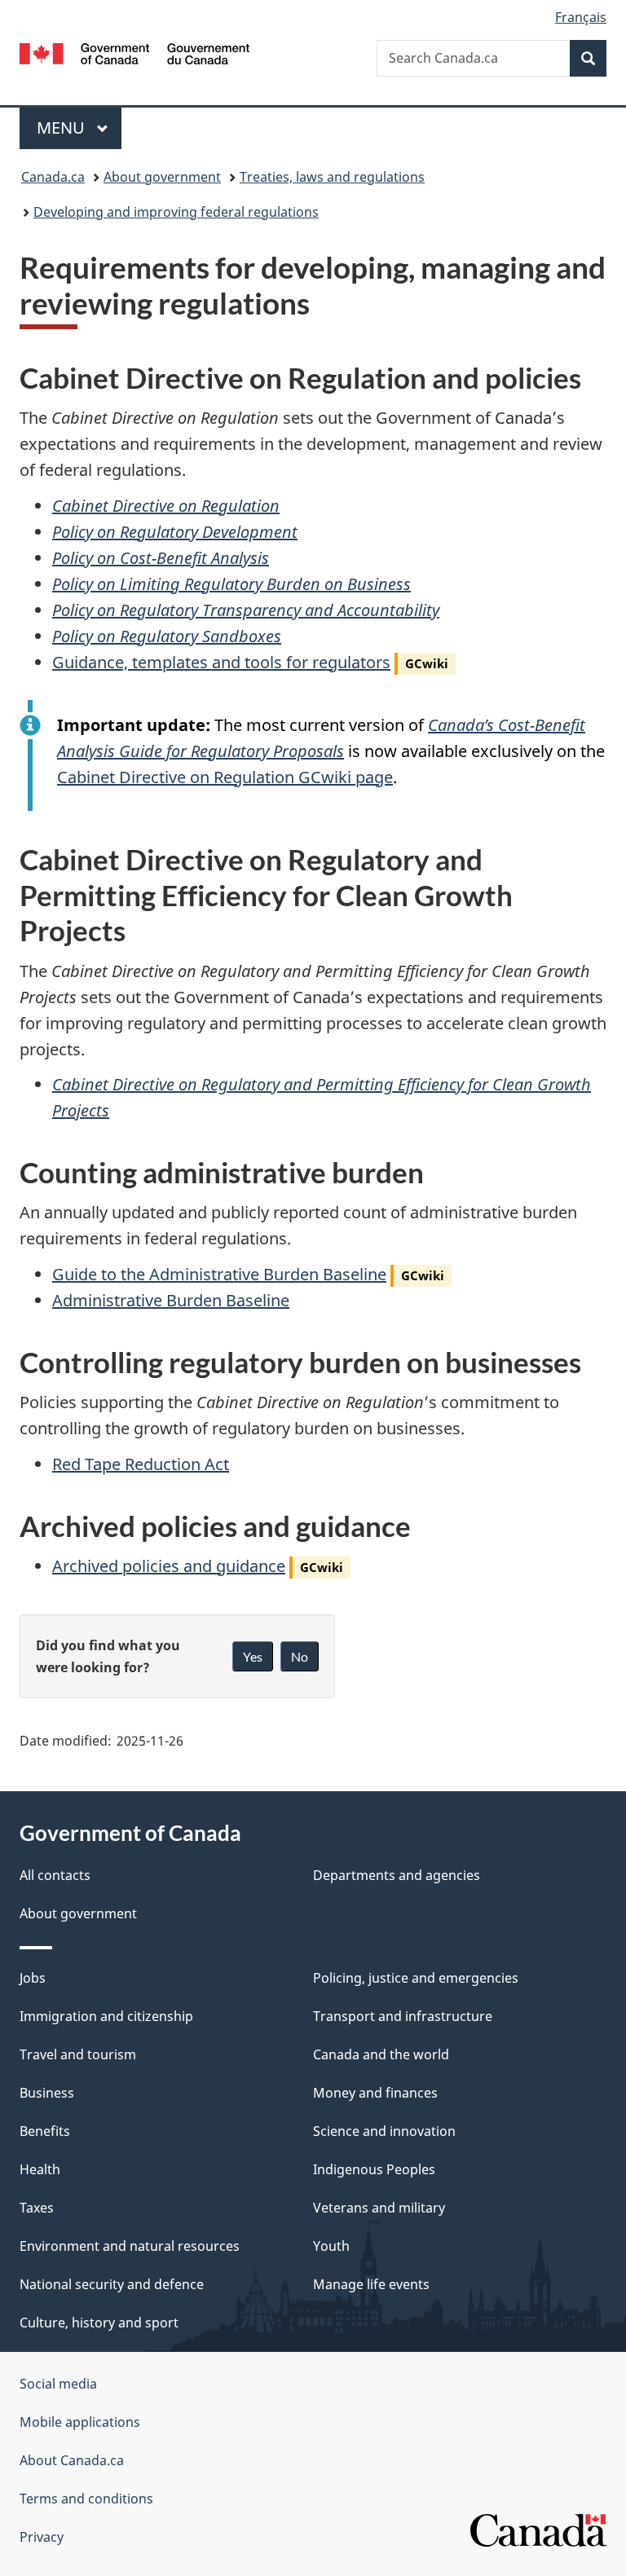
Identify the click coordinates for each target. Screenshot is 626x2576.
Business (47, 2093)
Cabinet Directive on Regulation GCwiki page (225, 777)
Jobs (33, 1978)
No (300, 1656)
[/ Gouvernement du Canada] (135, 52)
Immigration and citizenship (106, 2016)
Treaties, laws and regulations (332, 177)
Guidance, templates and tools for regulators (221, 662)
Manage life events (371, 2284)
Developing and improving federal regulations (176, 212)
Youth (331, 2246)
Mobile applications (80, 2422)
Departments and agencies (397, 1875)
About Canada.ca (72, 2460)
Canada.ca (53, 177)
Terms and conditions (86, 2499)
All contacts (55, 1875)
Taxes (37, 2208)
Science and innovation (384, 2131)
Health (40, 2169)
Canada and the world (381, 2054)
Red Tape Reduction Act (141, 1464)
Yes (253, 1656)
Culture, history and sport (99, 2323)
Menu (63, 128)
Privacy (42, 2537)
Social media (58, 2384)
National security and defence (112, 2284)
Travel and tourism (78, 2054)
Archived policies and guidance (169, 1566)
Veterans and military (379, 2208)
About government (162, 177)
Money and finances (375, 2093)
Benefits (45, 2131)
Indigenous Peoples (374, 2169)
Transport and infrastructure (403, 2016)
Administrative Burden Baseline (171, 1300)
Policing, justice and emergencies (416, 1978)
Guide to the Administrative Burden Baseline (219, 1274)
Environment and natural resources (130, 2246)
